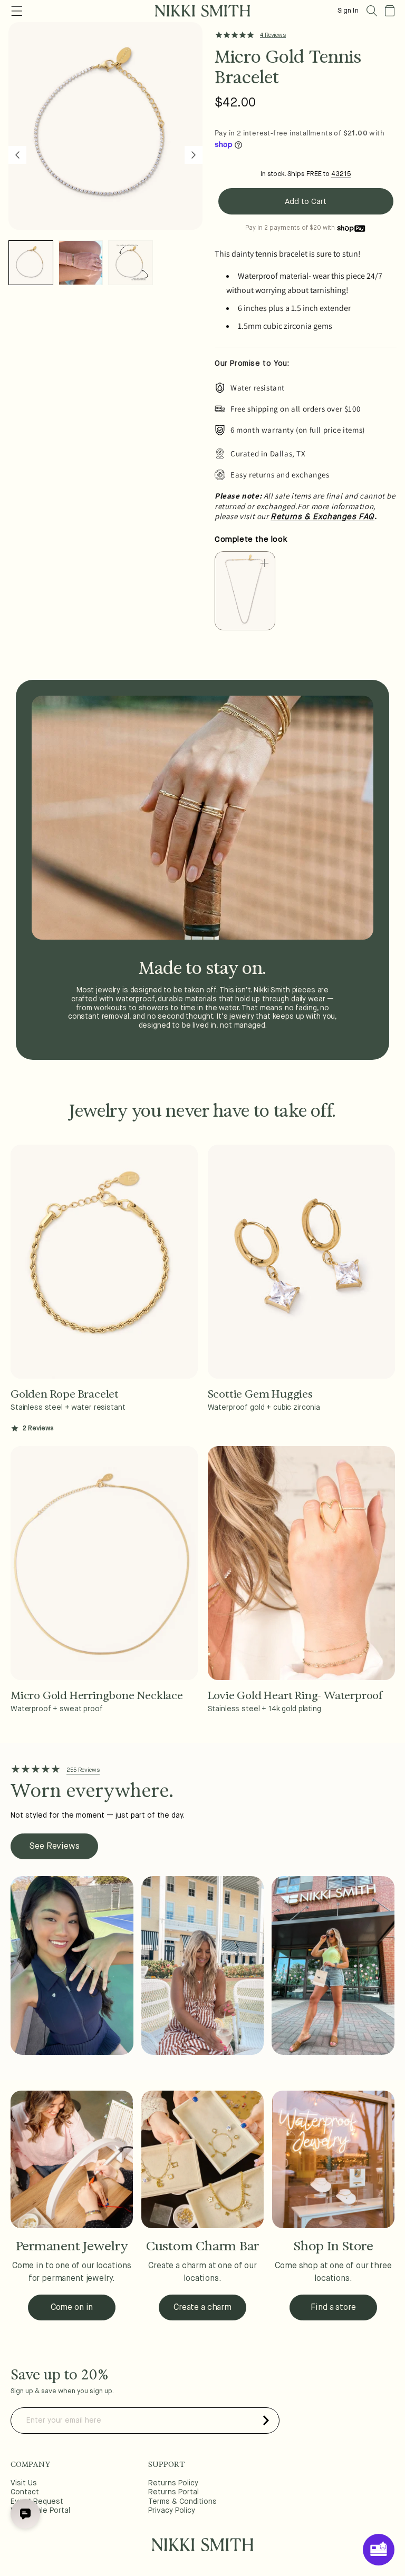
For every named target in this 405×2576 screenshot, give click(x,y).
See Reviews (54, 1847)
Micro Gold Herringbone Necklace (97, 1695)
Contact (25, 2492)
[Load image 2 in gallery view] (81, 263)
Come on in (72, 2308)
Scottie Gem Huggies (260, 1394)
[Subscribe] (266, 2421)
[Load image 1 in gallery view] (31, 263)
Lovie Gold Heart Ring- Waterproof (295, 1695)
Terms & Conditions (182, 2502)
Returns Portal (173, 2492)
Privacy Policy (172, 2511)
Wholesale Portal (40, 2511)
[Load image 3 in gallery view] (131, 263)
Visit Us (24, 2483)
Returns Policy (173, 2483)
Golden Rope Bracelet (65, 1394)
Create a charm (202, 2308)
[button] (372, 11)
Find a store (333, 2308)
